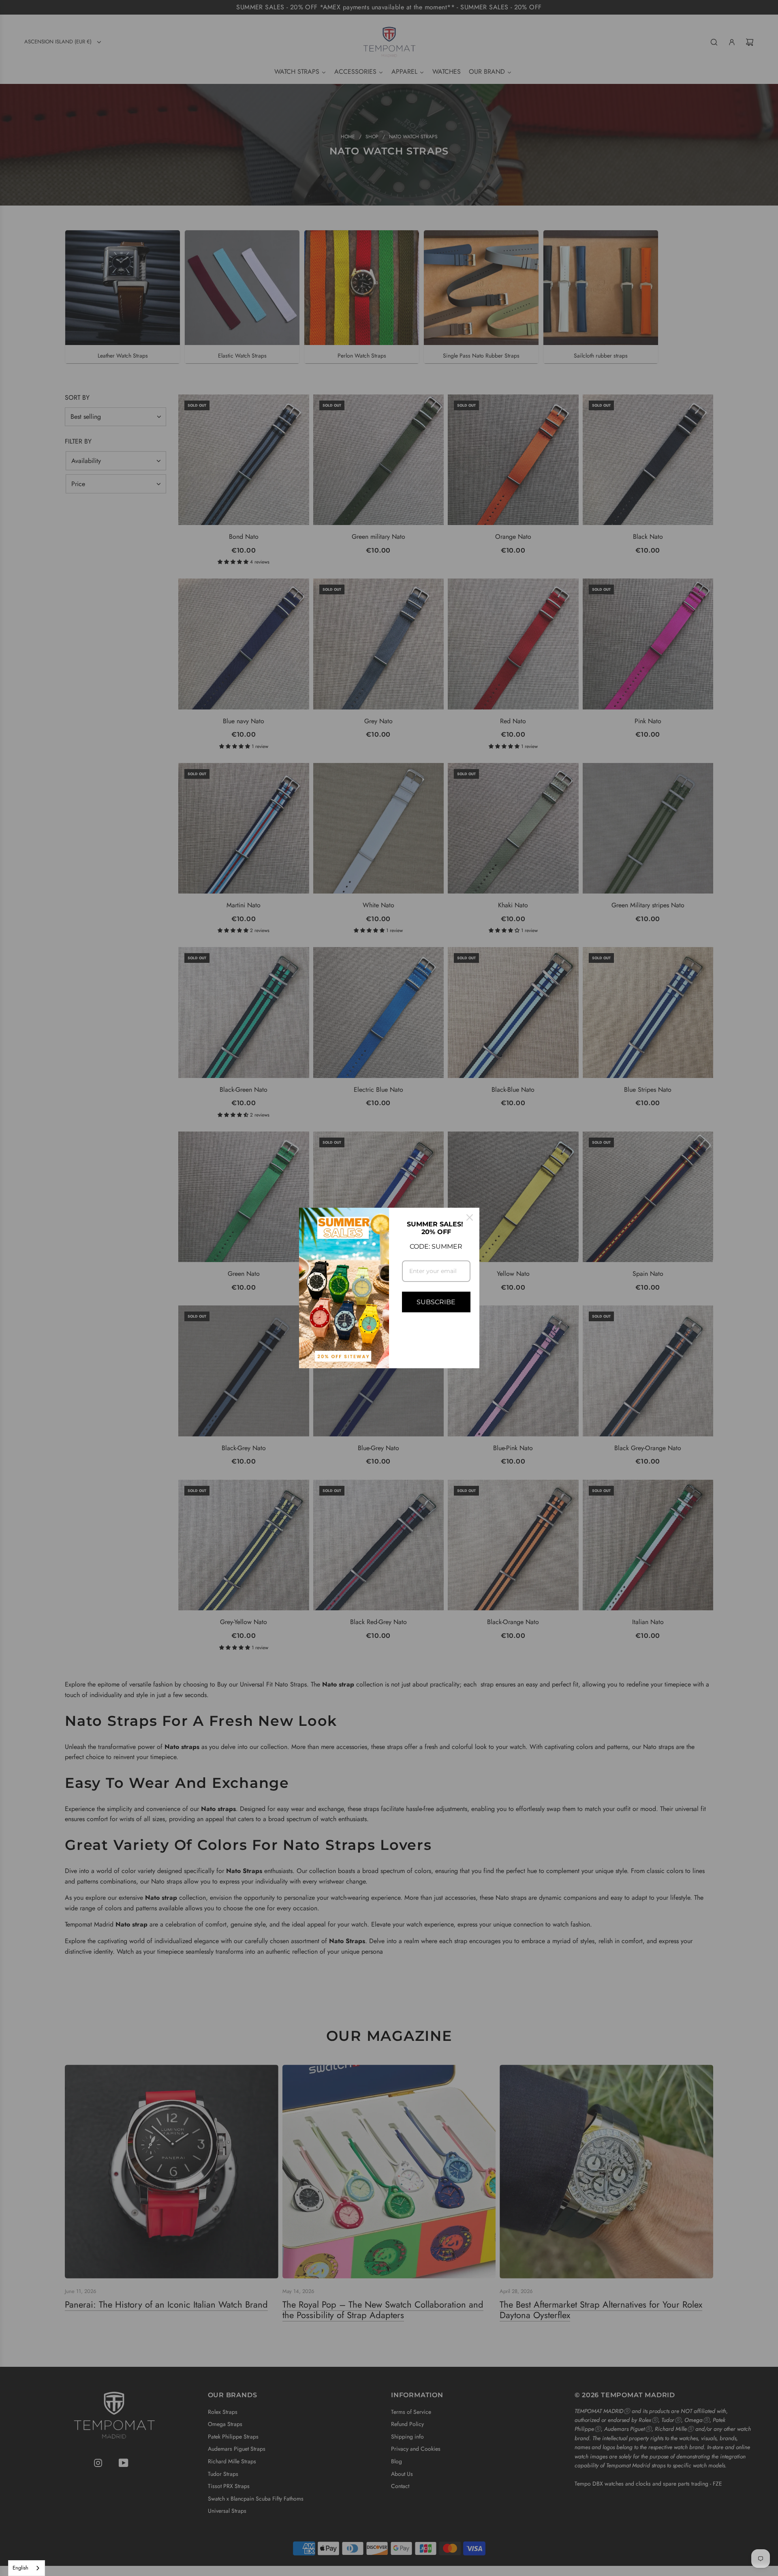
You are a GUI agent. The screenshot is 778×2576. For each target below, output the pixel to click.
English (20, 2568)
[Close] (470, 1217)
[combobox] (27, 2568)
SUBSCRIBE (436, 1302)
